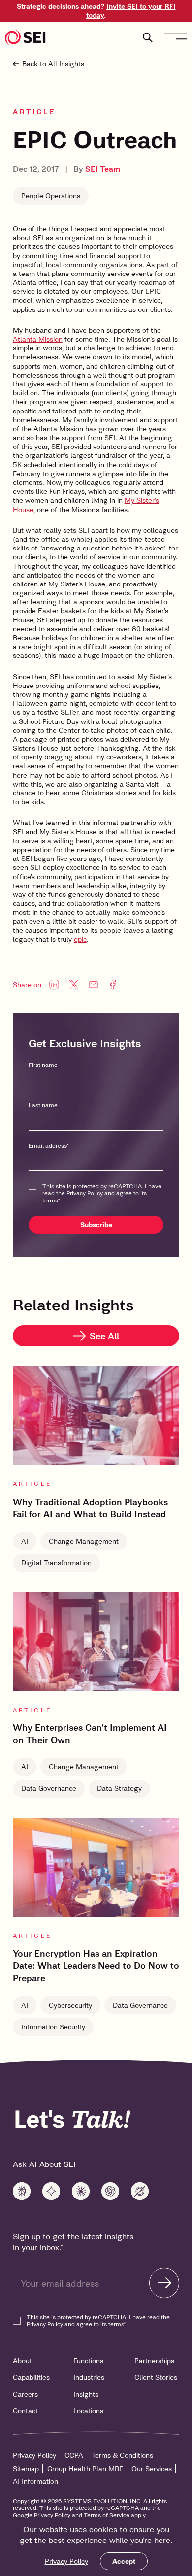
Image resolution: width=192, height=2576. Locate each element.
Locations (88, 2411)
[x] (140, 2191)
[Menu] (176, 36)
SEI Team (103, 169)
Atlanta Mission (38, 339)
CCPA (74, 2455)
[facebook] (113, 985)
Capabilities (31, 2377)
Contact (25, 2411)
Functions (88, 2361)
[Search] (148, 37)
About (22, 2361)
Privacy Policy (66, 2561)
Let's (72, 2119)
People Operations (51, 196)
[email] (94, 985)
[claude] (81, 2191)
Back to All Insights (53, 64)
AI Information (35, 2481)
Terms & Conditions (122, 2455)
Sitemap (26, 2469)
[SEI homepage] (25, 37)
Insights (86, 2394)
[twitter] (74, 985)
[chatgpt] (110, 2191)
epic (80, 939)
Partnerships (154, 2361)
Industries (89, 2377)
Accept (124, 2561)
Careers (25, 2394)
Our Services (152, 2469)
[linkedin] (54, 985)
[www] (22, 2191)
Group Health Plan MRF (85, 2469)
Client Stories (156, 2377)
